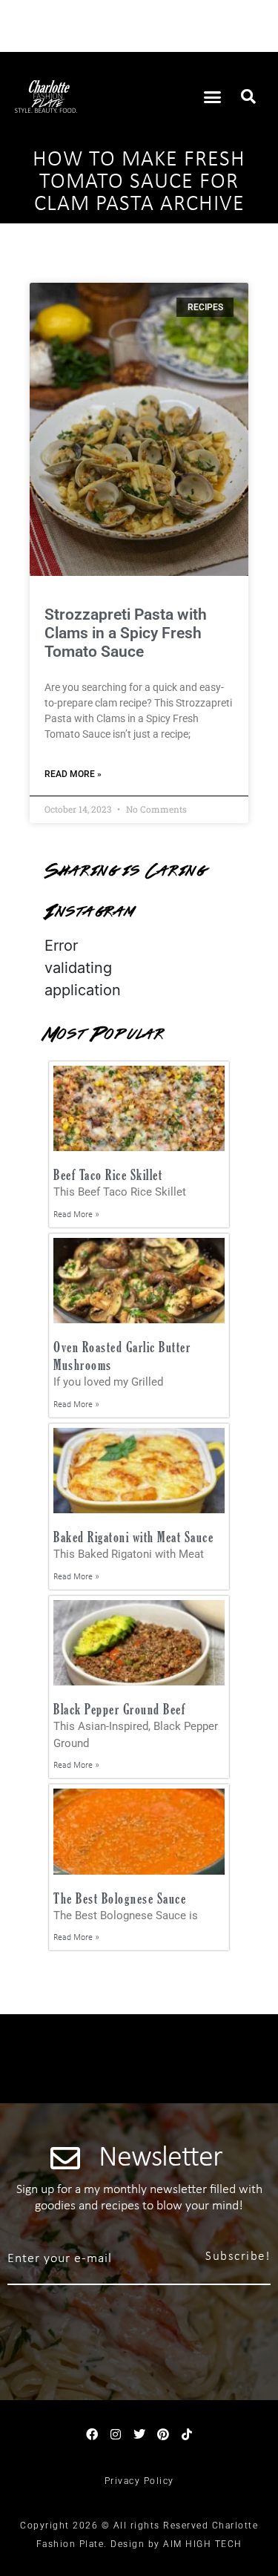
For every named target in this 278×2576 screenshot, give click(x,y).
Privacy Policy (139, 2481)
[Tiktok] (187, 2434)
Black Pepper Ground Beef (119, 1709)
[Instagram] (116, 2434)
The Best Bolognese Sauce (120, 1898)
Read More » (73, 774)
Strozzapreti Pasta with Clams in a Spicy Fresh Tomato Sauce (126, 633)
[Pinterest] (163, 2434)
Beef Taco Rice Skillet (108, 1174)
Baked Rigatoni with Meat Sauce (133, 1537)
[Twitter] (139, 2434)
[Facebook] (92, 2434)
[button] (212, 96)
